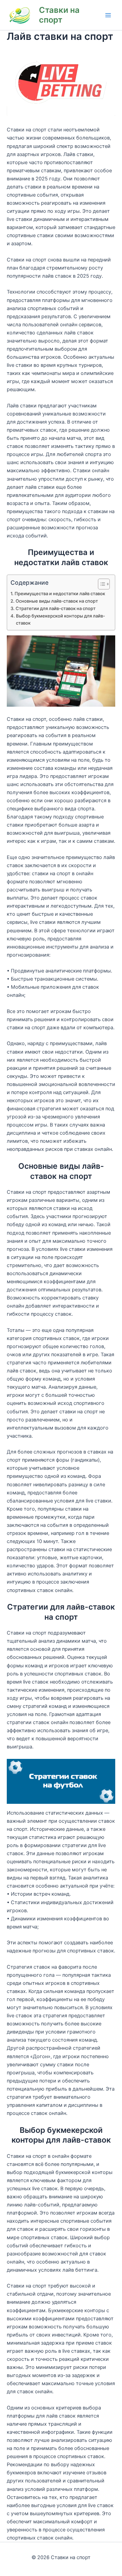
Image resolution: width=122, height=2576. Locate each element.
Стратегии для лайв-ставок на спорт (56, 608)
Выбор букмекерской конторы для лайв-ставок (60, 619)
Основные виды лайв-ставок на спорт (57, 601)
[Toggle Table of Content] (100, 584)
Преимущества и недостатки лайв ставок (60, 594)
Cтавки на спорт (59, 15)
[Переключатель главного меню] (108, 15)
